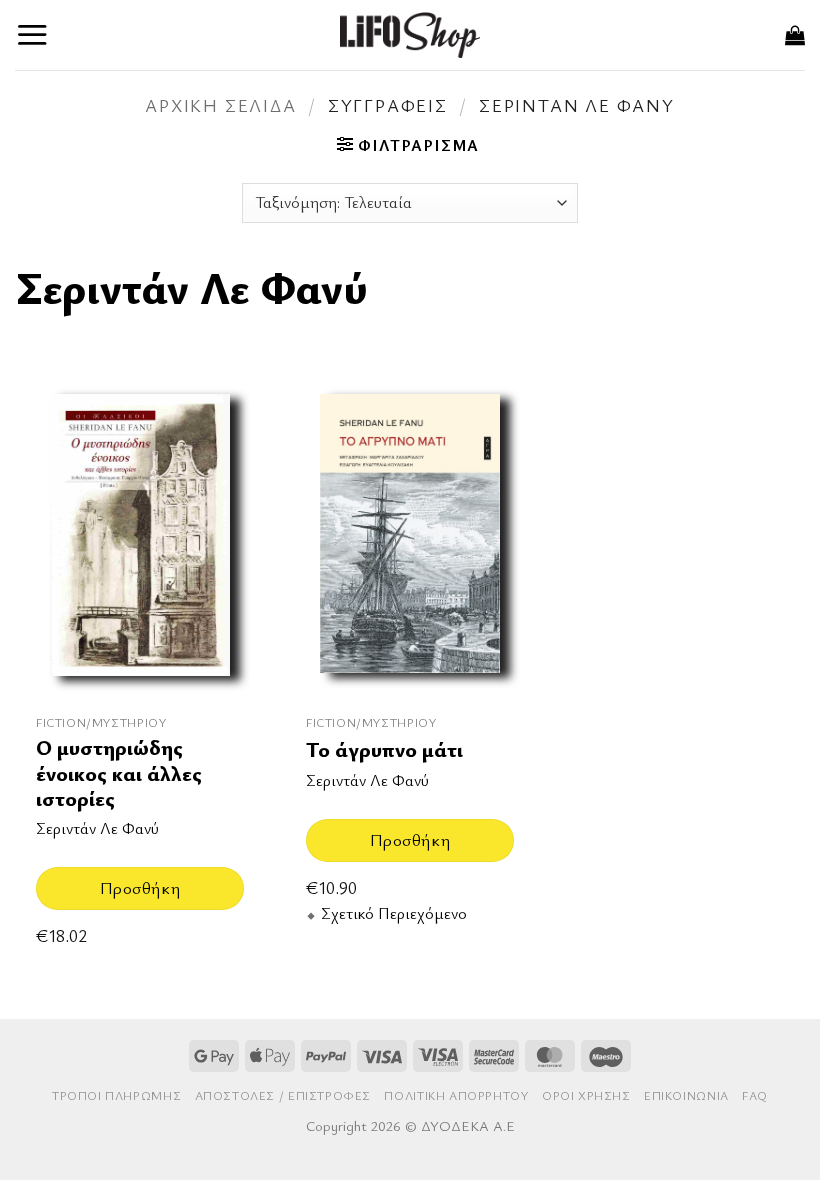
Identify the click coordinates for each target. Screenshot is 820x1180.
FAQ (755, 1095)
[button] (32, 34)
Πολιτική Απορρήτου (456, 1095)
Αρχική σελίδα (220, 105)
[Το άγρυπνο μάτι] (410, 536)
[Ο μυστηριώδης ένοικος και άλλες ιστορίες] (140, 536)
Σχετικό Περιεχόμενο (394, 913)
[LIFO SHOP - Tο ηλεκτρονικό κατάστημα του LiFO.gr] (410, 34)
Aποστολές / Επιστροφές (283, 1095)
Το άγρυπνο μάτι (384, 749)
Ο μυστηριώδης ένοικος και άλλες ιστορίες (119, 773)
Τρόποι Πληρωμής (116, 1095)
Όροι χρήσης (586, 1095)
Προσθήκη (140, 887)
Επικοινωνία (686, 1095)
